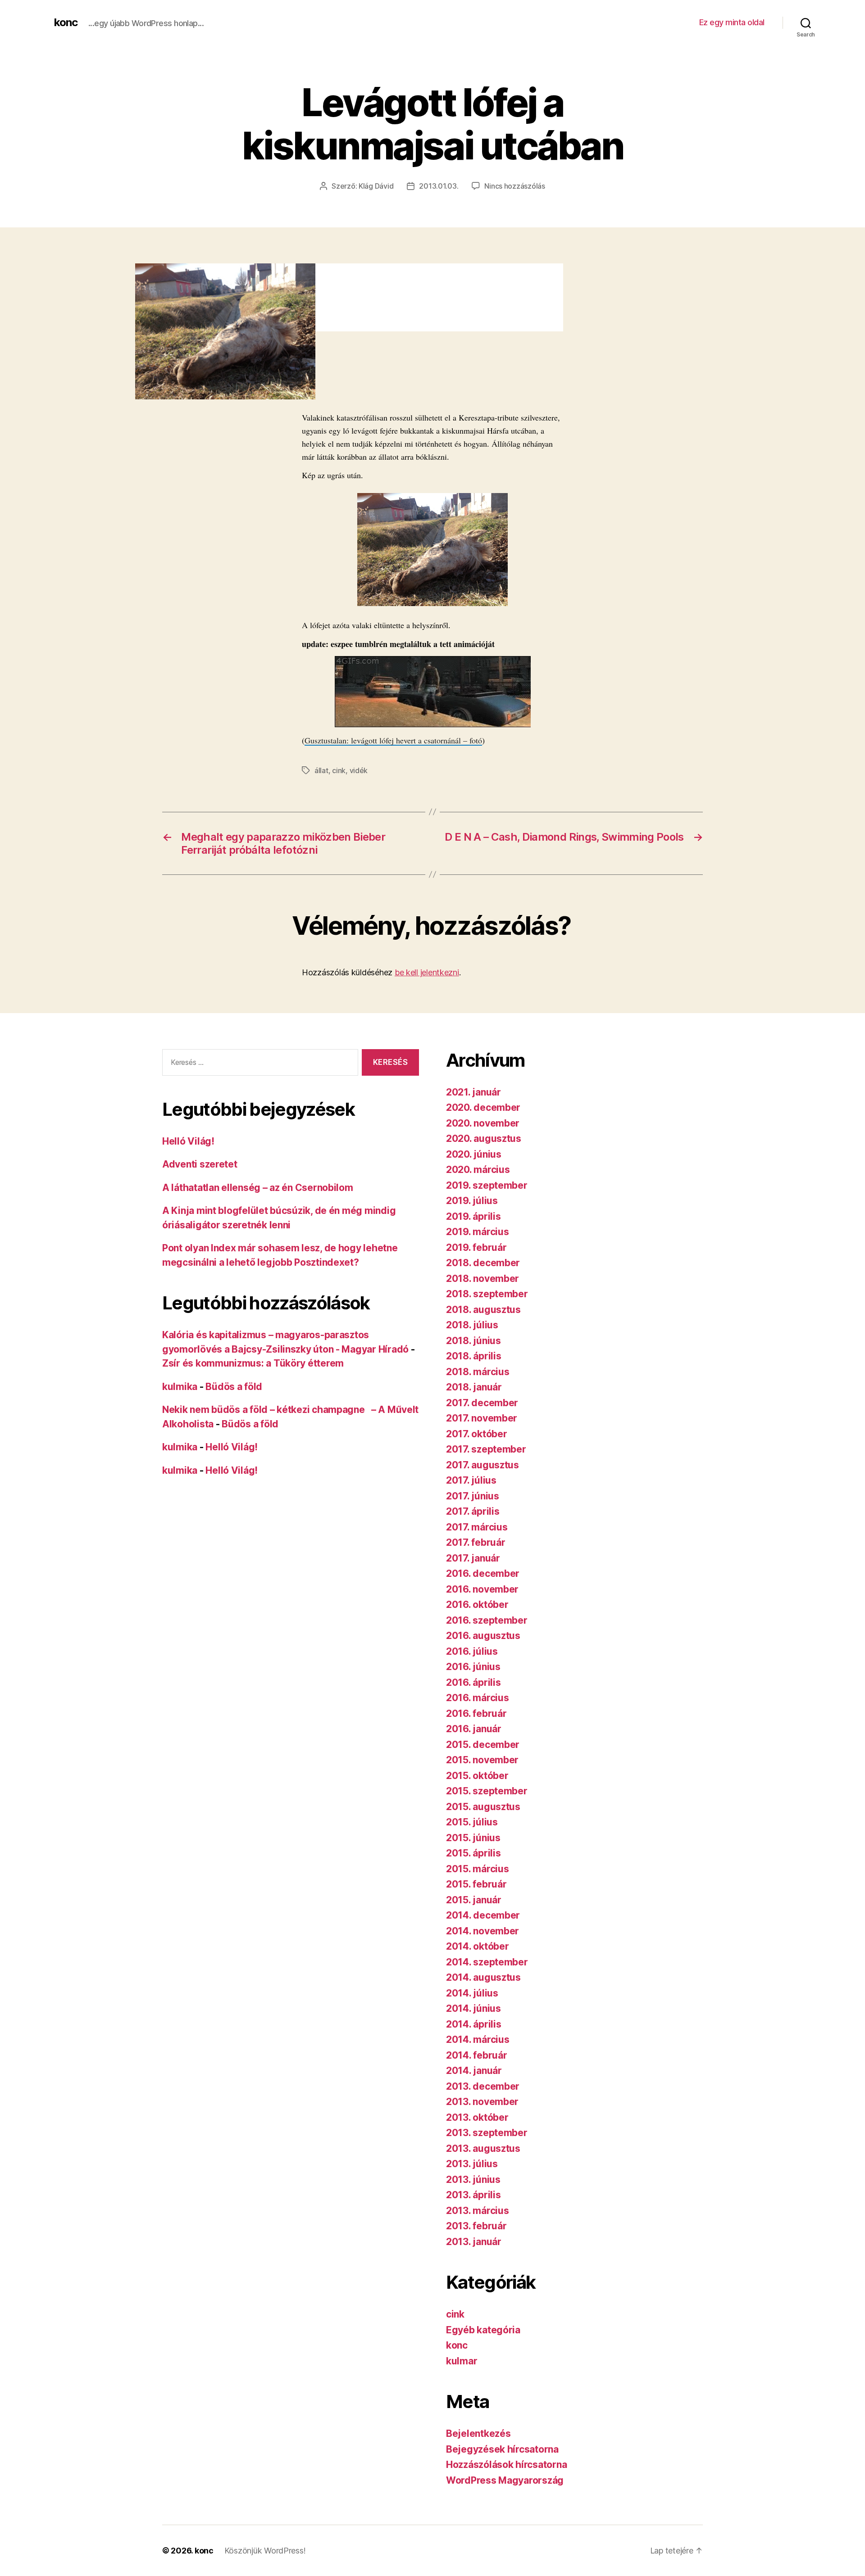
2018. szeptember (487, 1294)
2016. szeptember (487, 1620)
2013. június (473, 2180)
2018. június (473, 1341)
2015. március (478, 1869)
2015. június (473, 1838)
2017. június (473, 1496)
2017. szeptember (486, 1449)
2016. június (473, 1667)
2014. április (474, 2024)
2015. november (482, 1760)
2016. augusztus (483, 1636)
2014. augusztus (483, 1977)
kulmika (180, 1387)
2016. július (472, 1651)
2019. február (476, 1247)
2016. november (482, 1589)
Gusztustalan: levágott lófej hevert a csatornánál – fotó (393, 740)
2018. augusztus (483, 1310)
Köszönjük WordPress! (265, 2551)
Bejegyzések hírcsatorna (502, 2449)
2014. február (477, 2055)
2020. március (478, 1170)
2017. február (476, 1542)
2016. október (477, 1605)
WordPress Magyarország (505, 2480)
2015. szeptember (487, 1791)
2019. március (478, 1232)
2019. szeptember (487, 1185)
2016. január (474, 1729)
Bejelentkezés (478, 2433)
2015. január (474, 1900)
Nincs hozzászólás (514, 186)
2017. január (473, 1558)
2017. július (471, 1480)
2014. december (483, 1915)
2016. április (473, 1682)
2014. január (474, 2071)
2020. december (483, 1107)
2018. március (478, 1372)
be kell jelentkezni (427, 972)
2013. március (478, 2211)
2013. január (474, 2242)
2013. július (472, 2164)
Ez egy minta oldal (732, 22)
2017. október (477, 1434)
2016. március (478, 1698)
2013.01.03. (439, 186)
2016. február (476, 1714)
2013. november (482, 2102)
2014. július (472, 1993)
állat (321, 770)
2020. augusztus (484, 1139)
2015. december (483, 1745)
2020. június (474, 1154)
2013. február (476, 2226)
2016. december (483, 1573)
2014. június (473, 2008)
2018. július (472, 1325)
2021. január (473, 1092)
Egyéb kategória (483, 2330)
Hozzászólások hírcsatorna (506, 2465)
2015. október (477, 1776)
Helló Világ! (188, 1141)
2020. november (483, 1123)
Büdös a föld (234, 1387)
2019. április (473, 1216)
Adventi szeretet (200, 1164)
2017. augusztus (483, 1465)
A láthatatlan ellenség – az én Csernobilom (258, 1188)
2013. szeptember (487, 2133)
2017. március (477, 1527)
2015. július (472, 1822)
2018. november (483, 1279)
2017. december (482, 1403)
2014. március (478, 2040)
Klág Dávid (376, 186)
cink (339, 770)
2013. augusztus (483, 2148)
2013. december (483, 2086)
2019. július (472, 1201)
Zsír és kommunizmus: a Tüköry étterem (253, 1363)
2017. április (473, 1511)
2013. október (477, 2117)
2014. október (478, 1946)
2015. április (473, 1853)
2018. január (474, 1387)
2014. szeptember (487, 1962)
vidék (359, 770)
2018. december (483, 1263)
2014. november (483, 1931)
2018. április (474, 1356)
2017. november (482, 1418)
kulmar (462, 2361)
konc (66, 23)
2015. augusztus (483, 1807)
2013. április (473, 2195)
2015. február (476, 1884)
